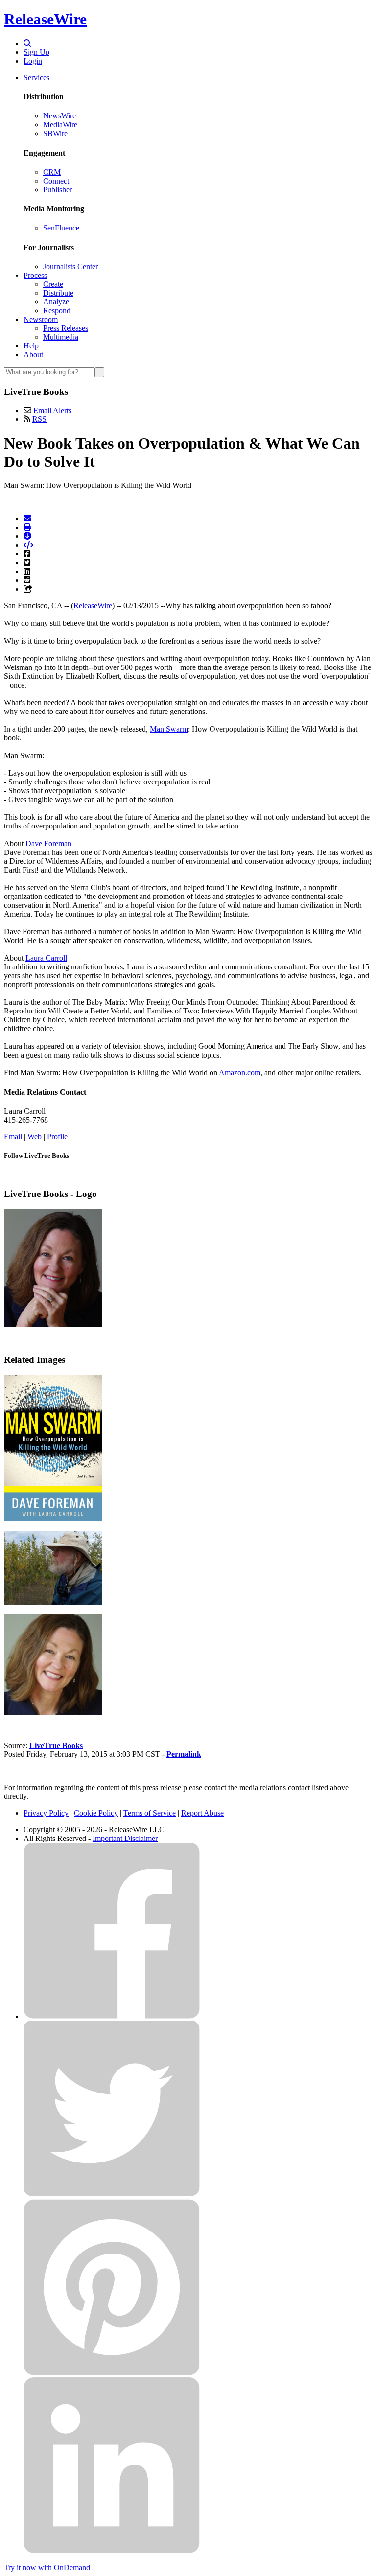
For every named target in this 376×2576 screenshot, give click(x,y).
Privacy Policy (46, 1813)
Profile (57, 1137)
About (33, 355)
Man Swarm (169, 729)
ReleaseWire (45, 19)
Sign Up (36, 52)
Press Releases (66, 328)
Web (35, 1137)
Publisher (58, 190)
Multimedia (61, 337)
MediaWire (60, 125)
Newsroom (41, 319)
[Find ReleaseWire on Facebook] (112, 2016)
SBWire (55, 133)
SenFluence (61, 228)
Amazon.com (240, 1072)
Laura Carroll (46, 958)
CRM (52, 172)
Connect (56, 181)
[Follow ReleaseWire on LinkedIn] (112, 2551)
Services (36, 78)
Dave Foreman (48, 843)
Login (33, 61)
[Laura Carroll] (53, 1712)
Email (13, 1137)
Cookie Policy (96, 1813)
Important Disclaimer (125, 1838)
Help (31, 346)
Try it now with (47, 2567)
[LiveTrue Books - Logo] (53, 1324)
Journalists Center (70, 266)
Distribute (58, 293)
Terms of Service (150, 1813)
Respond (57, 310)
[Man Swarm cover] (53, 1519)
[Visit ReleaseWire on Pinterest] (112, 2373)
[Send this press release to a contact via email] (27, 518)
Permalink (184, 1754)
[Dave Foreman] (53, 1602)
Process (35, 275)
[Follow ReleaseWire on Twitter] (112, 2195)
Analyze (56, 302)
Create (53, 284)
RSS (39, 419)
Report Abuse (202, 1813)
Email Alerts (52, 410)
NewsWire (59, 116)
